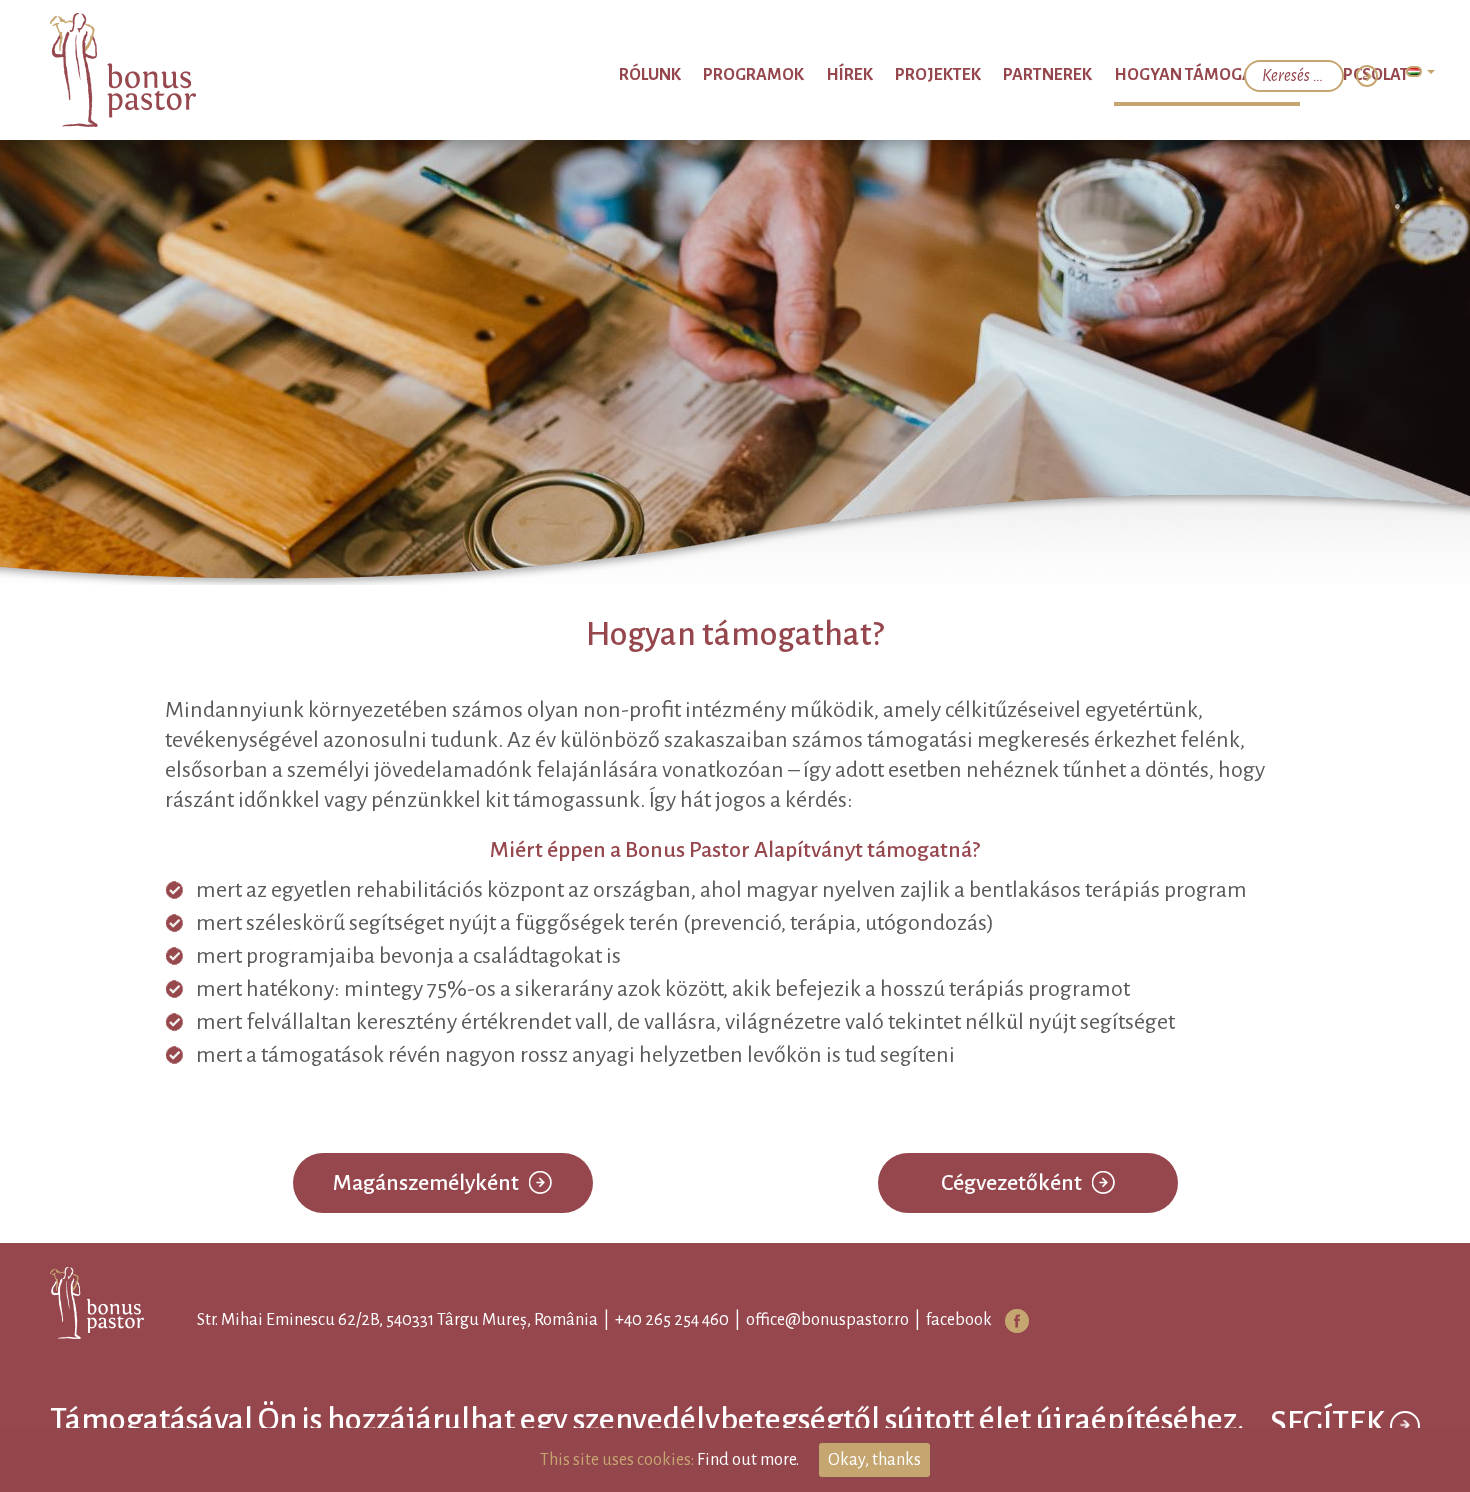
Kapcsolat (1374, 75)
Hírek (955, 75)
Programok (879, 75)
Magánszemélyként (426, 1183)
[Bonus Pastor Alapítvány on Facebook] (999, 1321)
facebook (941, 1320)
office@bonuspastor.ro (809, 1320)
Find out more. (748, 1460)
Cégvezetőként (1011, 1183)
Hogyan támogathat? (1243, 75)
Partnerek (1112, 75)
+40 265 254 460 (654, 1320)
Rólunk (795, 75)
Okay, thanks (874, 1460)
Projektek (1023, 75)
